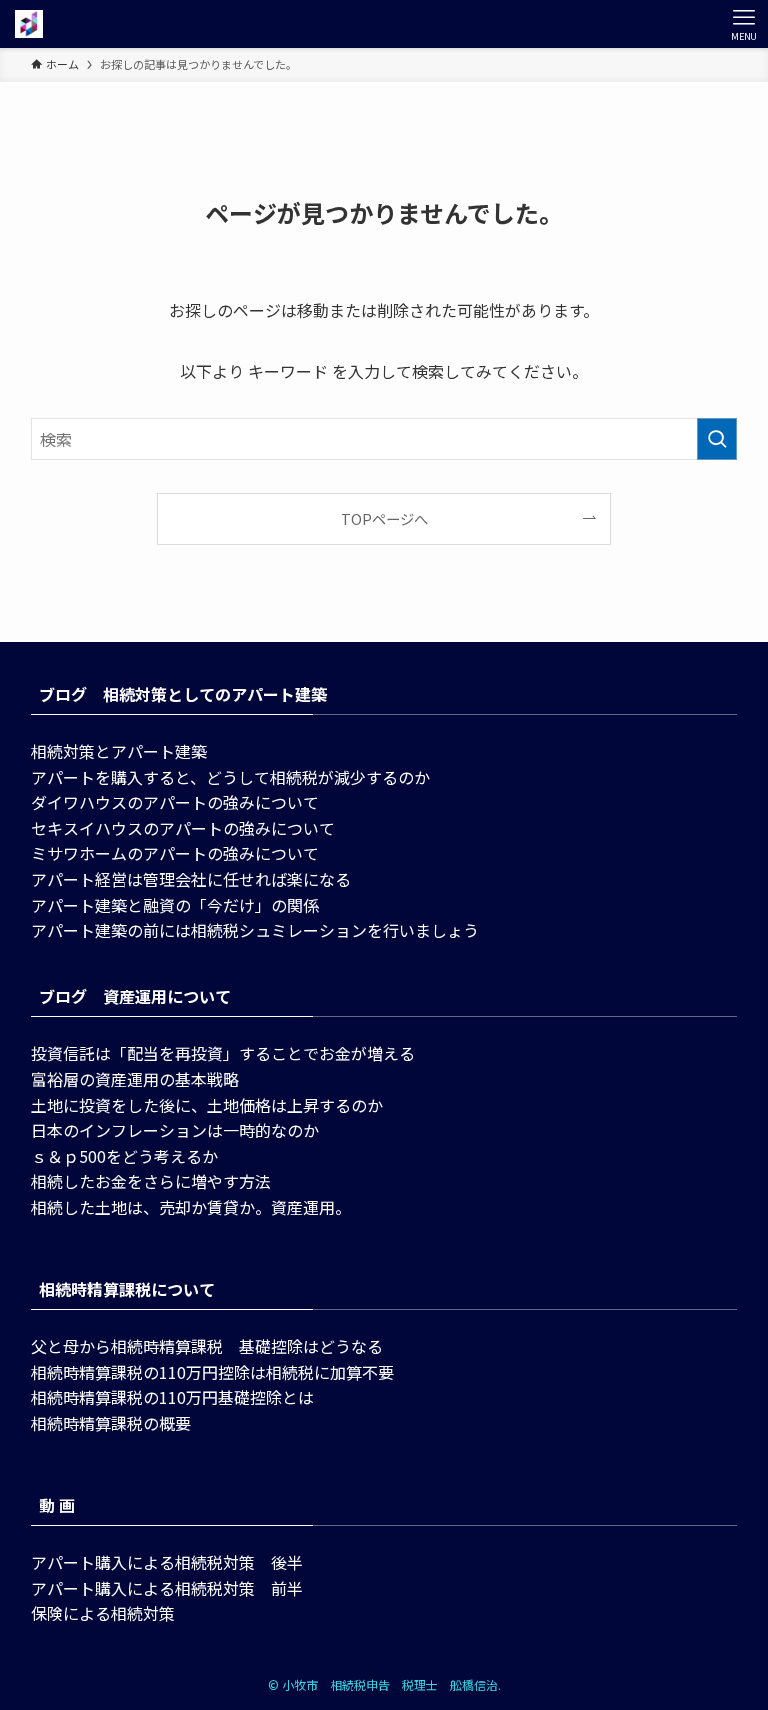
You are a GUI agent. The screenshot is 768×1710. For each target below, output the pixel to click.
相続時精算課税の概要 (111, 1423)
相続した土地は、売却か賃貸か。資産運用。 (191, 1207)
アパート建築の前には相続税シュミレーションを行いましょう (255, 930)
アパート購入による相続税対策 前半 (167, 1588)
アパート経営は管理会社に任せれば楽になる (191, 879)
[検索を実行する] (717, 439)
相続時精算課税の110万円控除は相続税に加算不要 (212, 1372)
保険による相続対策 (103, 1613)
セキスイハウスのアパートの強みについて (183, 828)
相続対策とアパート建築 (119, 751)
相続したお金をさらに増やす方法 (151, 1181)
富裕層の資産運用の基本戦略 (135, 1079)
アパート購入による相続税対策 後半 (167, 1562)
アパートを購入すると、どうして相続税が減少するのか (230, 777)
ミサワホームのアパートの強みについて (175, 853)
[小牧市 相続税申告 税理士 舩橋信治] (29, 24)
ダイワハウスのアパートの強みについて (175, 802)
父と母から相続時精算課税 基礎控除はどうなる (207, 1346)
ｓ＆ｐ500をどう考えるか (124, 1156)
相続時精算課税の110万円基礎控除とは (172, 1397)
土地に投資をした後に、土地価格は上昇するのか (207, 1105)
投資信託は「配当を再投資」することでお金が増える (223, 1053)
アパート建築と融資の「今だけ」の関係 (175, 905)
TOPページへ (384, 518)
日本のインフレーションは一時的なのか (175, 1130)
